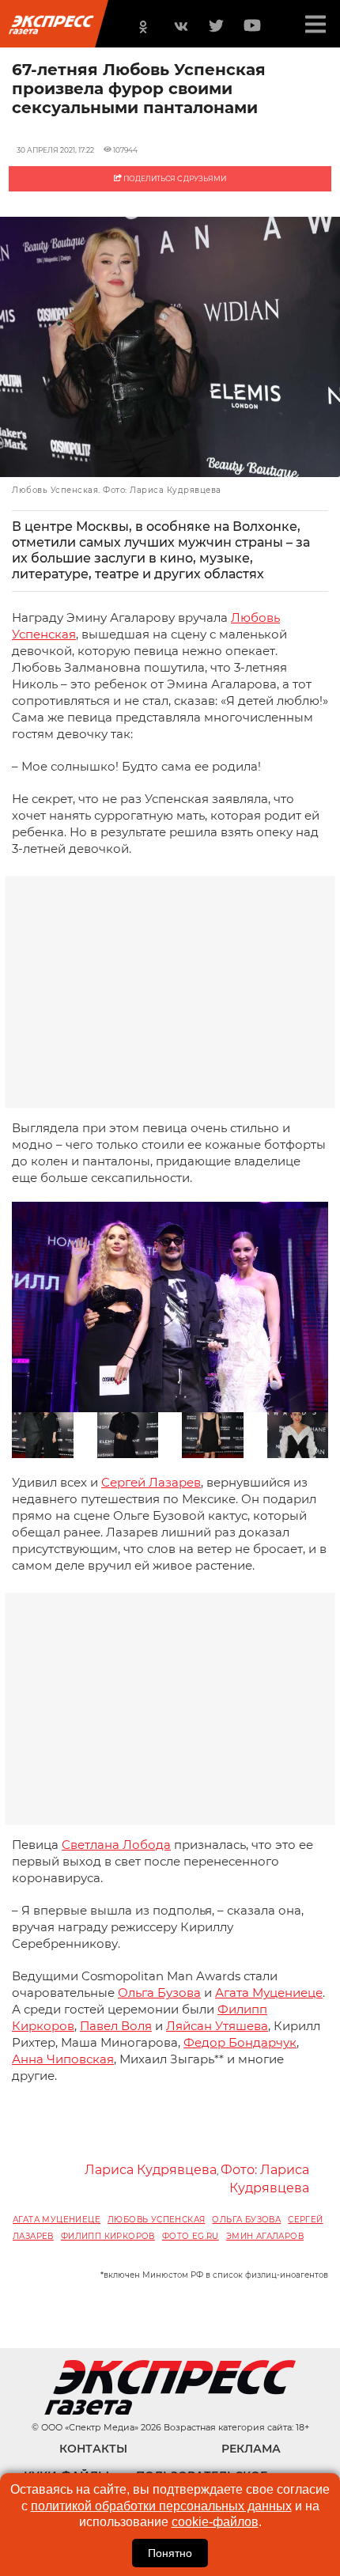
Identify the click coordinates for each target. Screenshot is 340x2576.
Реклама (251, 2449)
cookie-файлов (215, 2522)
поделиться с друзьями (174, 178)
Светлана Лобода (116, 1845)
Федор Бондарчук (240, 2042)
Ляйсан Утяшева (217, 2026)
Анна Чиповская (63, 2059)
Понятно (170, 2553)
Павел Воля (116, 2026)
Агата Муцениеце (269, 1993)
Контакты (93, 2449)
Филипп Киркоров (108, 2236)
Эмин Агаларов (265, 2236)
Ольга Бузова (159, 1993)
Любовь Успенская (156, 2220)
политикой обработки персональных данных (161, 2506)
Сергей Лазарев (151, 1482)
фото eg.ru (191, 2236)
